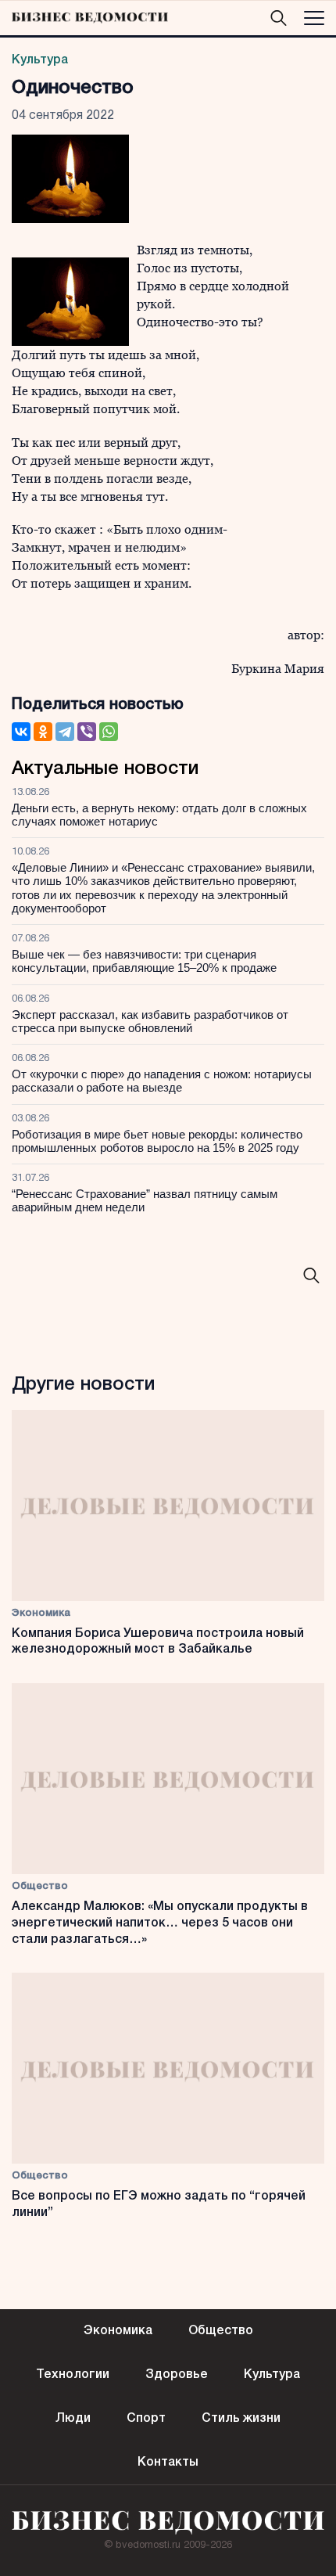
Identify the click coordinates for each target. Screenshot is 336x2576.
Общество (40, 1886)
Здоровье (177, 2375)
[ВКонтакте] (21, 732)
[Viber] (87, 732)
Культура (40, 60)
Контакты (168, 2463)
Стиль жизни (241, 2419)
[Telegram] (65, 732)
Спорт (146, 2419)
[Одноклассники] (43, 732)
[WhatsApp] (109, 732)
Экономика (41, 1613)
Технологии (73, 2375)
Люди (73, 2419)
